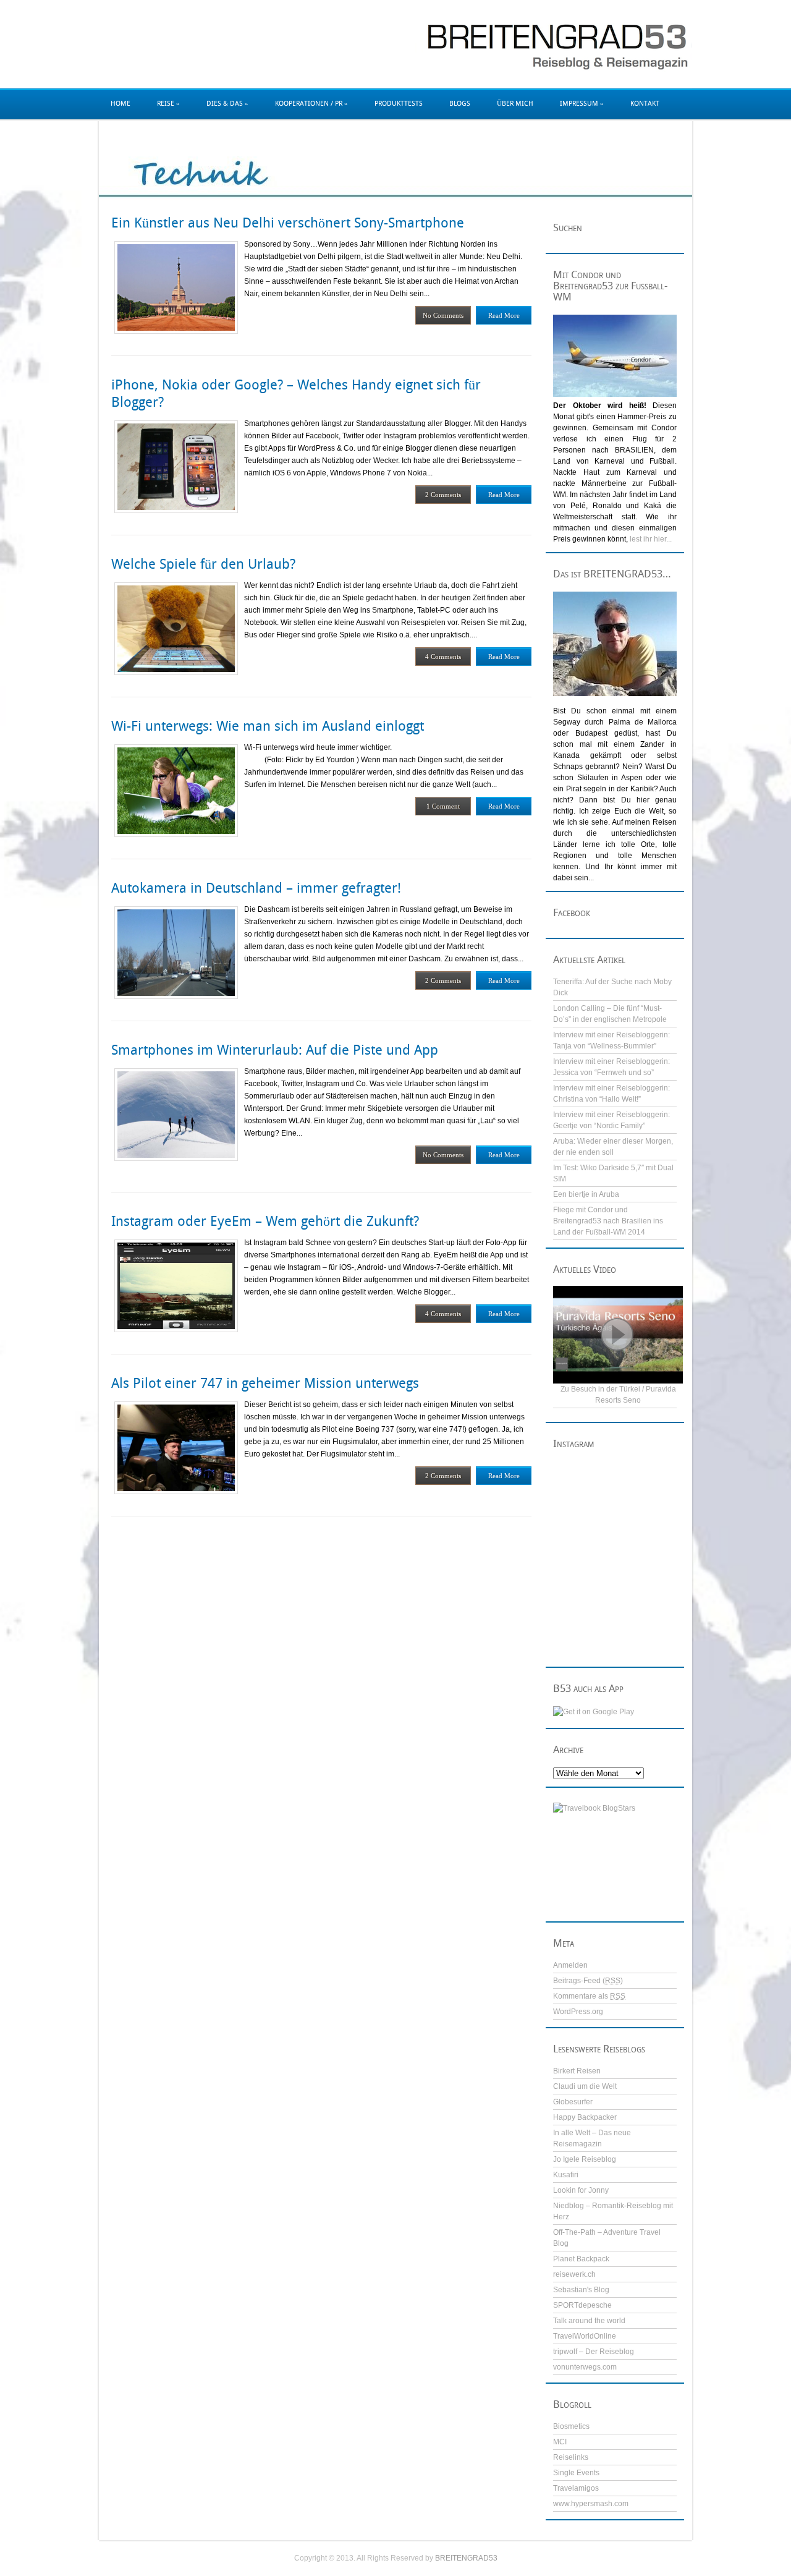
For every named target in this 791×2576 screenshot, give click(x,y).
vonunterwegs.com (585, 2367)
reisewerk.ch (574, 2274)
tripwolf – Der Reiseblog (594, 2352)
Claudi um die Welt (585, 2086)
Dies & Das (227, 104)
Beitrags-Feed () (588, 1981)
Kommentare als (589, 1996)
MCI (560, 2442)
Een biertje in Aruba (586, 1194)
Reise (168, 104)
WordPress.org (578, 2012)
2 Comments (443, 495)
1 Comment (443, 806)
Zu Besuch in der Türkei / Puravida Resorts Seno (618, 1395)
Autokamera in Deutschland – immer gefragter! (256, 888)
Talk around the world (589, 2321)
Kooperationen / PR (311, 104)
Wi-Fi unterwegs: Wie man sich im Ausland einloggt (268, 726)
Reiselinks (571, 2457)
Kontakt (645, 104)
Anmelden (570, 1965)
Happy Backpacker (585, 2117)
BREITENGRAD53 (466, 2558)
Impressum (582, 104)
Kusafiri (566, 2175)
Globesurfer (573, 2102)
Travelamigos (576, 2488)
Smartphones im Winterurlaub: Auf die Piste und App (275, 1050)
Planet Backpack (581, 2259)
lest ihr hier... (651, 539)
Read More (504, 315)
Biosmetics (571, 2426)
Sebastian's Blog (581, 2290)
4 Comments (443, 657)
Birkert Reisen (577, 2071)
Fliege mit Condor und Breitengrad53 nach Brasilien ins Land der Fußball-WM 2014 (608, 1221)
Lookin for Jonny (581, 2190)
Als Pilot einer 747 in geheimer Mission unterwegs (265, 1383)
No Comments (443, 315)
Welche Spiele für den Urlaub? (203, 564)
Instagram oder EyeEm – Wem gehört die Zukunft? (265, 1221)
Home (121, 104)
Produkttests (399, 104)
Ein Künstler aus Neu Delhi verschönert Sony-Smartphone (288, 223)
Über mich (515, 104)
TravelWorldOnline (585, 2336)
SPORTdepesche (582, 2305)
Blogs (460, 104)
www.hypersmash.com (591, 2504)
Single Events (576, 2473)
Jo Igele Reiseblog (585, 2159)
